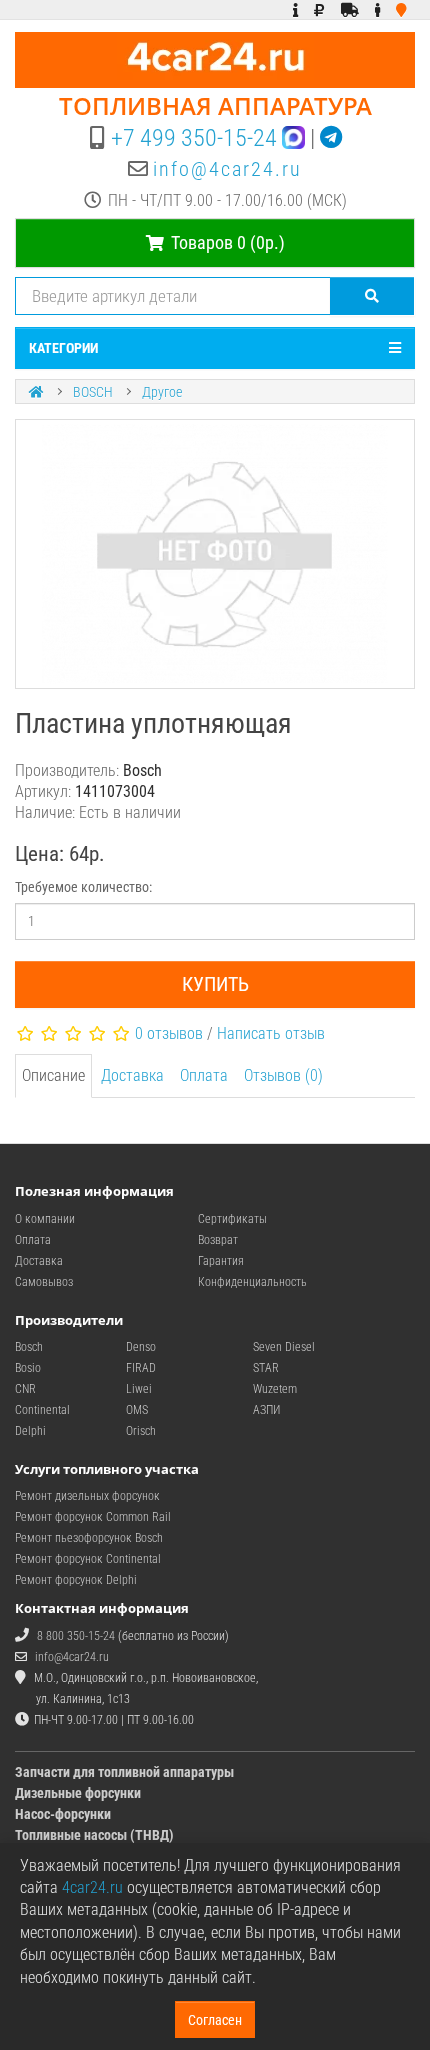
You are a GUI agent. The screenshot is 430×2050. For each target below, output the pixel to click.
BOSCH (93, 392)
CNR (25, 1389)
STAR (266, 1368)
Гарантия (221, 1261)
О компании (45, 1219)
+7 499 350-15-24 (194, 138)
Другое (162, 392)
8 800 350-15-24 (76, 1636)
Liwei (139, 1389)
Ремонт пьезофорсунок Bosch (89, 1538)
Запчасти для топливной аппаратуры (124, 1772)
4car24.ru (92, 1887)
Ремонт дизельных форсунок (87, 1496)
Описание (53, 1075)
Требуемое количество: (83, 887)
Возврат (218, 1240)
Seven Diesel (284, 1347)
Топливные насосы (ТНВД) (94, 1835)
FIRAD (141, 1368)
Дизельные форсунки (78, 1793)
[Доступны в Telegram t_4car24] (331, 138)
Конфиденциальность (252, 1282)
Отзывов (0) (283, 1075)
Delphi (30, 1431)
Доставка (132, 1075)
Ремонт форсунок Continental (88, 1559)
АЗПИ (266, 1410)
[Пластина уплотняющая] (215, 554)
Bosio (28, 1368)
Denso (141, 1347)
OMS (137, 1410)
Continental (42, 1410)
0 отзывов (169, 1033)
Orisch (141, 1431)
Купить (215, 984)
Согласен (215, 2020)
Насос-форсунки (63, 1814)
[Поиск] (372, 296)
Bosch (29, 1347)
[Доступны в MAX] (293, 138)
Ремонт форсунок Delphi (76, 1580)
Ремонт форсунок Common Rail (93, 1517)
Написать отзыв (271, 1033)
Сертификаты (232, 1219)
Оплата (204, 1075)
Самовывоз (44, 1282)
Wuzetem (275, 1389)
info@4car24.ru (227, 169)
